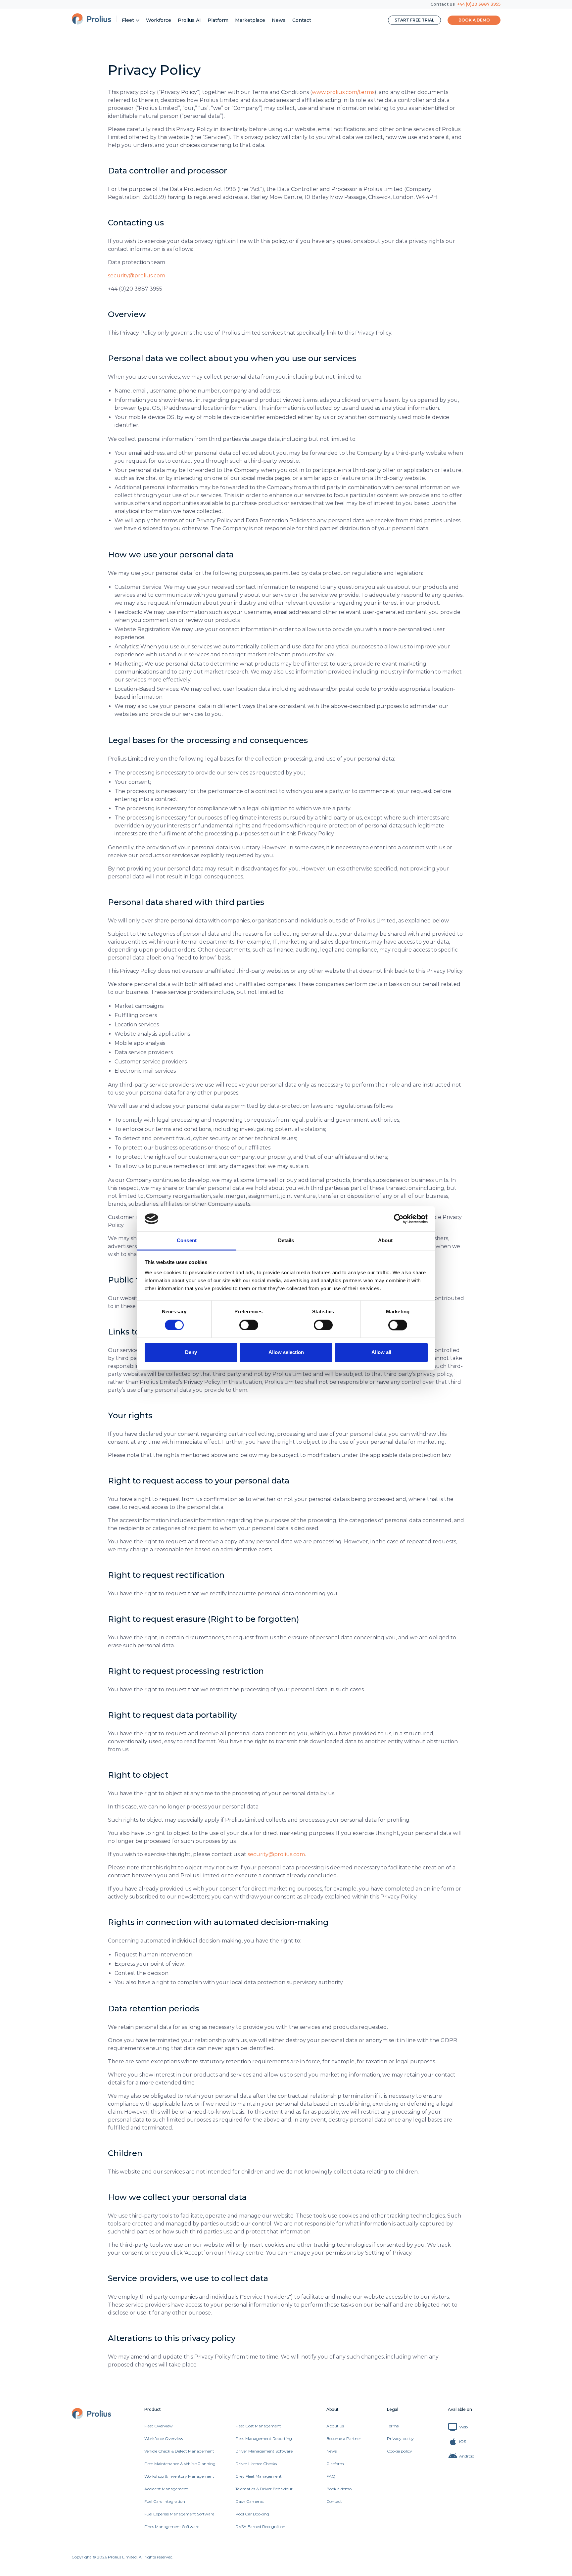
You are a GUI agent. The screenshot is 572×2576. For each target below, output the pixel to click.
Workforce (159, 20)
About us (335, 2426)
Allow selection (286, 1353)
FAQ (331, 2476)
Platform (218, 20)
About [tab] (385, 1241)
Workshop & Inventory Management (179, 2476)
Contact (302, 20)
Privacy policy (400, 2438)
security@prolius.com (137, 276)
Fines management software (172, 2527)
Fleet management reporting (264, 2438)
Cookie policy (400, 2451)
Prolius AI (189, 20)
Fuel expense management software (179, 2514)
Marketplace (250, 20)
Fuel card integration (165, 2501)
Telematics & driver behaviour (264, 2489)
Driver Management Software (264, 2451)
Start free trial (414, 20)
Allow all (381, 1353)
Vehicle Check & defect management (179, 2451)
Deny (191, 1353)
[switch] (249, 1325)
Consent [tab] (187, 1241)
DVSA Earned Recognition (260, 2527)
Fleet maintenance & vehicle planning (180, 2464)
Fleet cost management (258, 2426)
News (279, 20)
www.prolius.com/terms (343, 92)
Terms (393, 2426)
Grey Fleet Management (259, 2476)
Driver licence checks (256, 2464)
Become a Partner (344, 2438)
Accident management (166, 2489)
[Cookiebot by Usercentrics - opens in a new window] (399, 1219)
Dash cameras (249, 2501)
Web (463, 2427)
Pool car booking (252, 2514)
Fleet (128, 20)
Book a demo (474, 20)
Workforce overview (164, 2438)
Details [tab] (286, 1241)
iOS (463, 2441)
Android (467, 2456)
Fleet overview (159, 2426)
